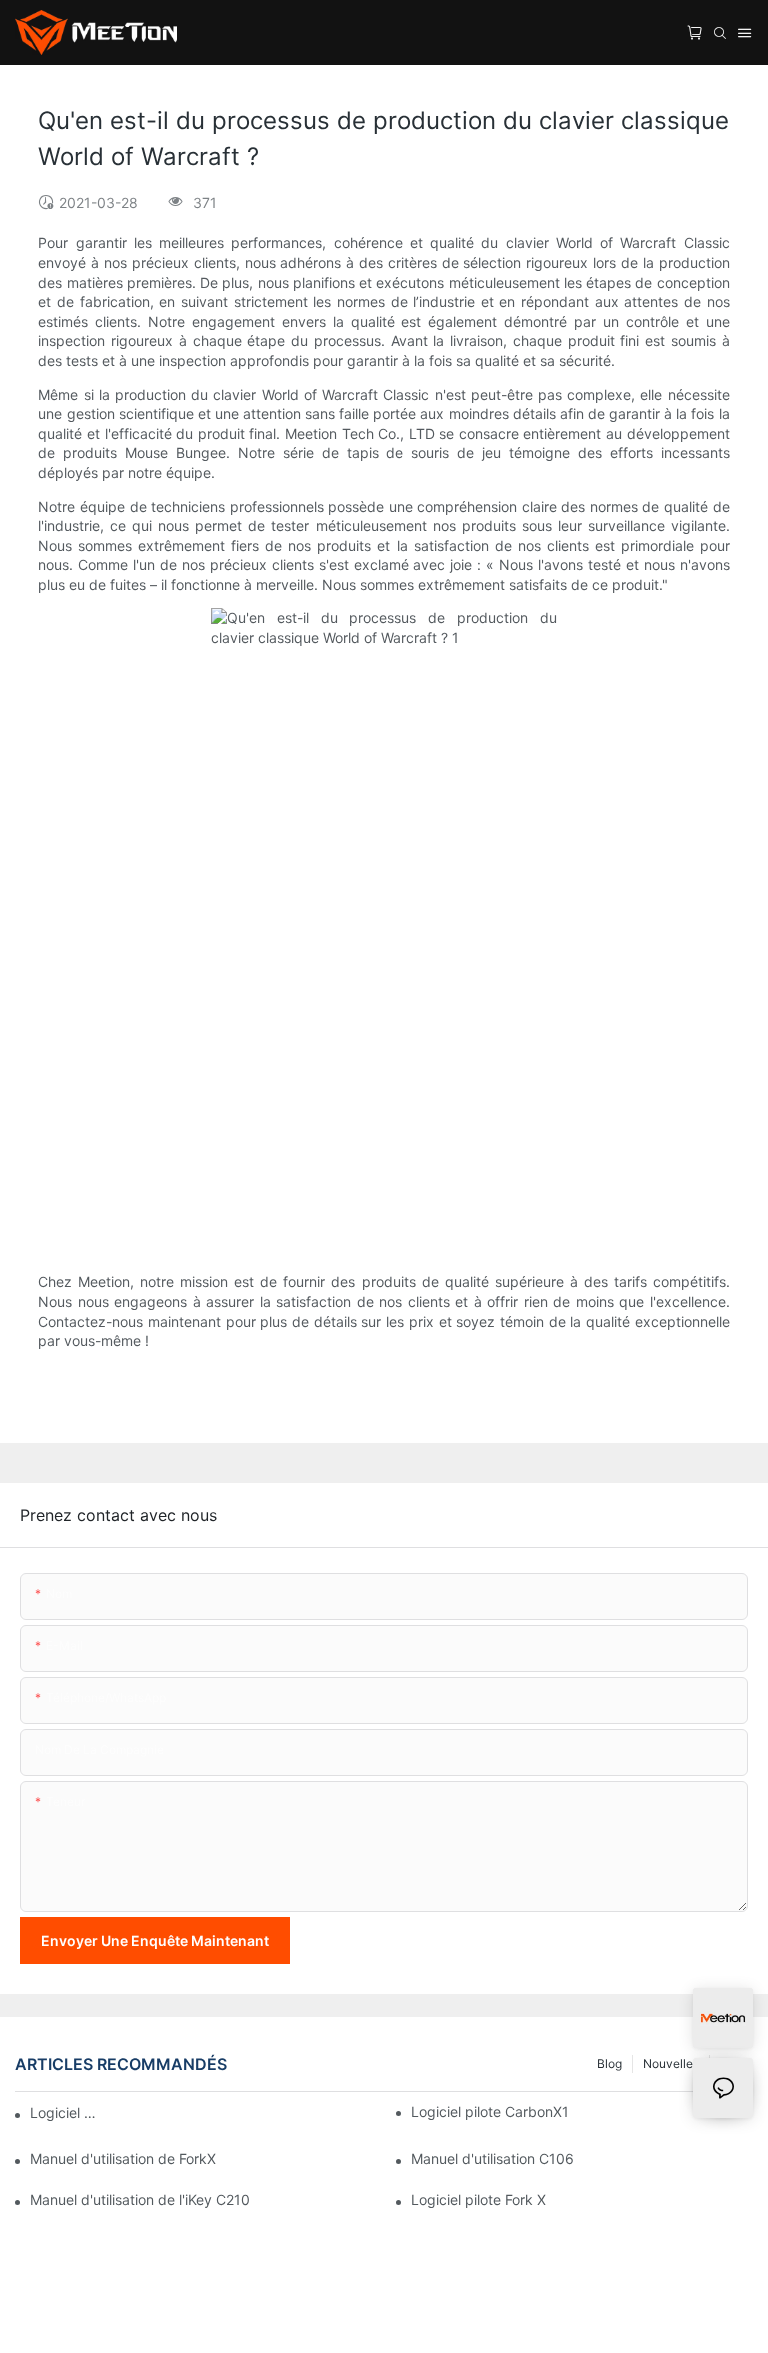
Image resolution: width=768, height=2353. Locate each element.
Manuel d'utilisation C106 (492, 2158)
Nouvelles (671, 2063)
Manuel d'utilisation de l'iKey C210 (140, 2199)
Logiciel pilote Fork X (478, 2199)
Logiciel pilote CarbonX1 (490, 2111)
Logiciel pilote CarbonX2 (66, 2112)
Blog (609, 2063)
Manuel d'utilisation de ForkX (123, 2158)
